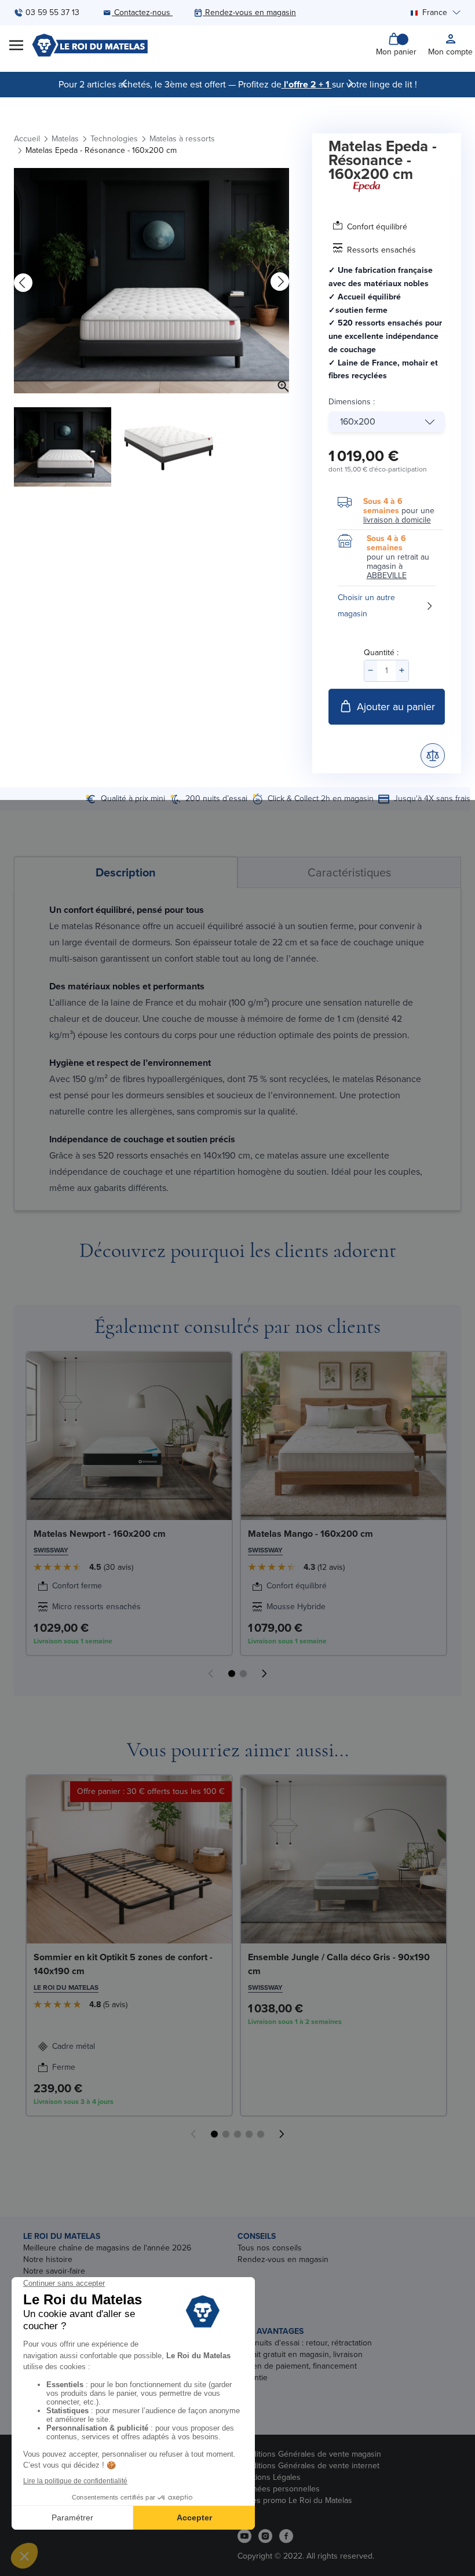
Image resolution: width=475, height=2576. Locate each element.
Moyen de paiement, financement (297, 2366)
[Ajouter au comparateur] (433, 755)
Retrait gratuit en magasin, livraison (300, 2354)
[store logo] (90, 45)
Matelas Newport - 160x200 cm (100, 1534)
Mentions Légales (269, 2477)
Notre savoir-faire (54, 2271)
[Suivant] (350, 83)
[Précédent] (125, 83)
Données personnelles (279, 2489)
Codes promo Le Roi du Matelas (295, 2500)
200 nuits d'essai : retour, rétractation (305, 2343)
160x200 (358, 421)
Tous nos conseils (270, 2248)
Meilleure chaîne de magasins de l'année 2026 (107, 2248)
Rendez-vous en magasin (283, 2259)
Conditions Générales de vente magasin (309, 2454)
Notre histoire (48, 2259)
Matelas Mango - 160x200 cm (310, 1534)
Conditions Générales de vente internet (308, 2466)
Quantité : (381, 653)
